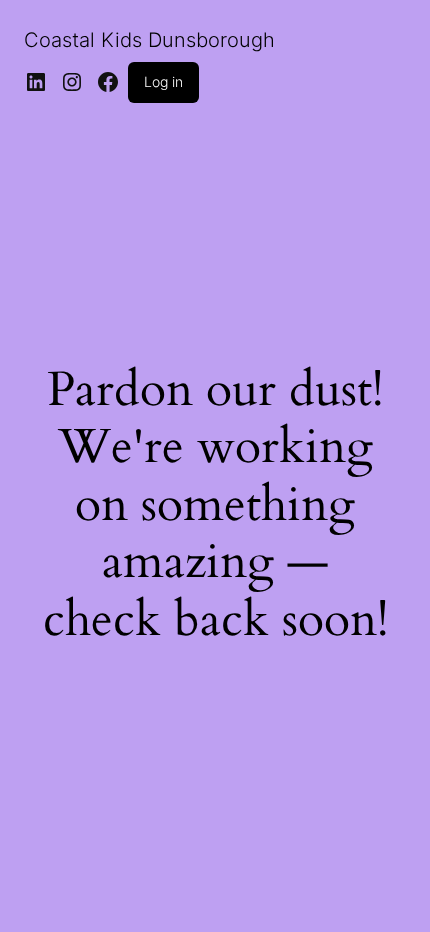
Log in (163, 81)
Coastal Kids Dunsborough (149, 40)
